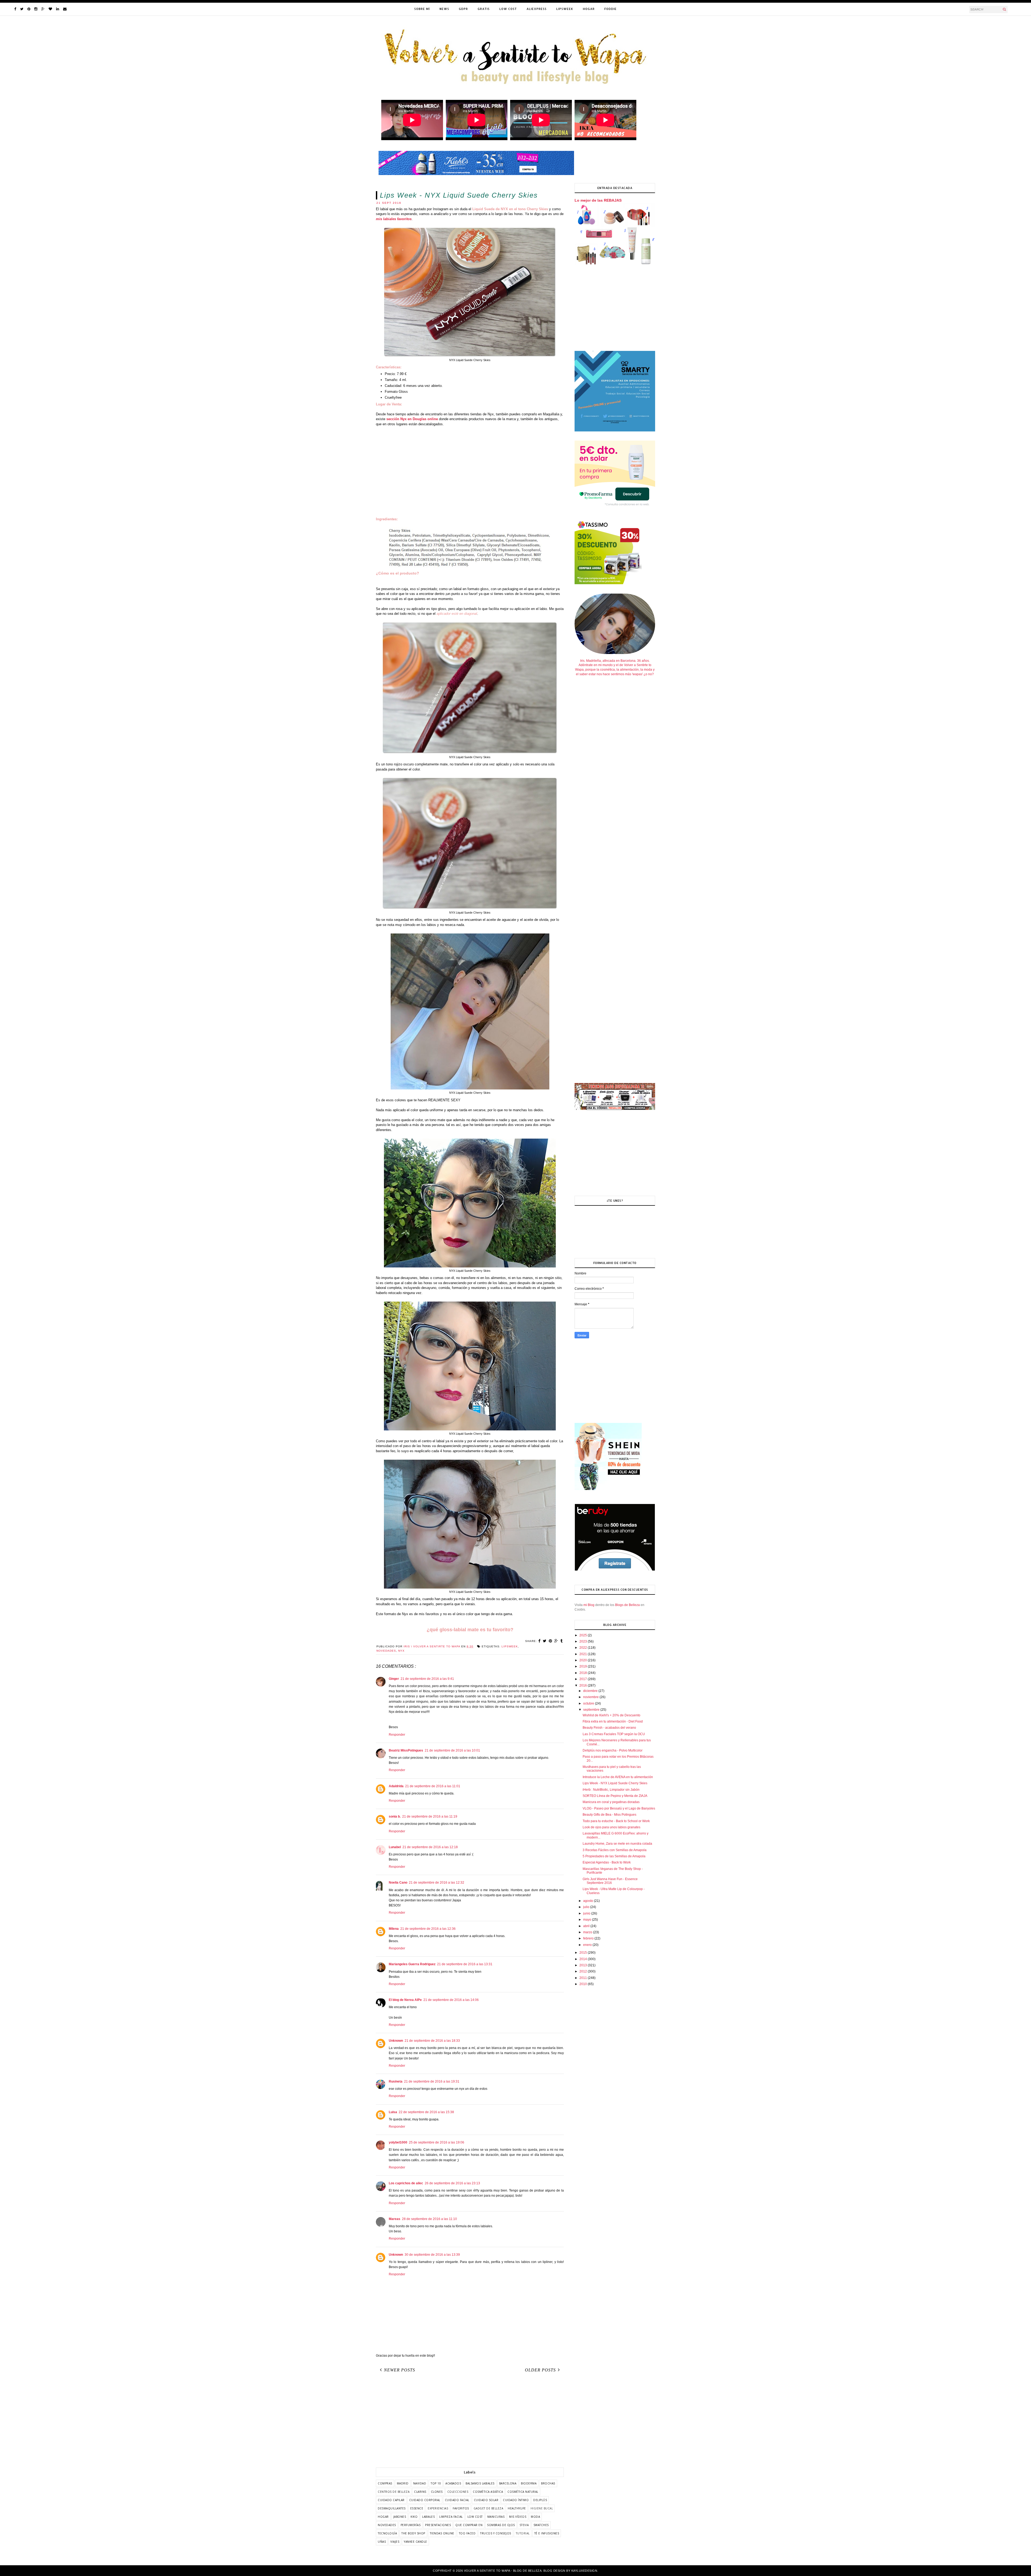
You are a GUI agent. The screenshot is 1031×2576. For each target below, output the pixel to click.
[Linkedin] (58, 9)
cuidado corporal (425, 2500)
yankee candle (415, 2542)
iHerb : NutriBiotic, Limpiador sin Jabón (611, 1790)
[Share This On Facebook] (540, 1641)
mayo (588, 1920)
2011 (584, 1978)
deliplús (540, 2500)
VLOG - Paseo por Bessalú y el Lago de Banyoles (619, 1808)
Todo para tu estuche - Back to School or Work (616, 1821)
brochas (548, 2483)
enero (588, 1945)
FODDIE (611, 9)
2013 (584, 1965)
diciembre (591, 1691)
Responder (397, 1735)
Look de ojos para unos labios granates (611, 1827)
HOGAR (589, 9)
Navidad (420, 2483)
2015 (584, 1953)
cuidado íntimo (516, 2500)
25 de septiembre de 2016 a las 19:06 (437, 2142)
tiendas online (442, 2533)
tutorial (523, 2533)
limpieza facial (451, 2517)
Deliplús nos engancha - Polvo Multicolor (613, 1750)
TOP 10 (436, 2483)
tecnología (387, 2533)
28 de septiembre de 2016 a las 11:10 (429, 2219)
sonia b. (395, 1816)
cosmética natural (523, 2492)
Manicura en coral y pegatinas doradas (611, 1802)
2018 (584, 1673)
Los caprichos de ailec (406, 2183)
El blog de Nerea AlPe (405, 2000)
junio (587, 1913)
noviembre (591, 1697)
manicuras (496, 2517)
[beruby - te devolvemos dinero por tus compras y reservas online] (615, 1570)
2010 (584, 1984)
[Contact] (65, 9)
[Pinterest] (29, 9)
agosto (589, 1901)
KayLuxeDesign (584, 2571)
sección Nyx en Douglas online (412, 419)
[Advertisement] (470, 474)
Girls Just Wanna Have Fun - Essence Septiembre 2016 (610, 1881)
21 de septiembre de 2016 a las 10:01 (452, 1750)
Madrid (403, 2483)
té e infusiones (547, 2533)
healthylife (517, 2508)
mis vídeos (518, 2517)
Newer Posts (400, 2370)
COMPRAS (385, 2483)
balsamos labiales (480, 2483)
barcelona (508, 2483)
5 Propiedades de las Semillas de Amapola (614, 1856)
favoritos (461, 2508)
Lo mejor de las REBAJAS (598, 200)
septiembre (592, 1710)
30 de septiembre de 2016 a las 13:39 (432, 2255)
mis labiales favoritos (394, 219)
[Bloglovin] (50, 9)
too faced (467, 2533)
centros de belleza (394, 2492)
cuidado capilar (391, 2500)
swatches (541, 2525)
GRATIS (484, 9)
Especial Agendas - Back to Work (607, 1862)
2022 (584, 1648)
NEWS (444, 9)
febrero (589, 1938)
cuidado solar (486, 2500)
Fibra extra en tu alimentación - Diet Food (613, 1721)
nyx (401, 1651)
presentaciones (438, 2525)
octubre (589, 1703)
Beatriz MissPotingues (406, 1750)
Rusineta (396, 2081)
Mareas (395, 2219)
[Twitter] (22, 9)
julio (587, 1907)
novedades (386, 1651)
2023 (584, 1641)
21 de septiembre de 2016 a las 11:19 (430, 1816)
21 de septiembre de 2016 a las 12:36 (428, 1929)
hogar (383, 2517)
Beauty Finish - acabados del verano (609, 1728)
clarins (420, 2492)
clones (437, 2492)
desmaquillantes (392, 2508)
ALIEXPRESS (537, 9)
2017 (584, 1679)
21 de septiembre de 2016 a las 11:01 (433, 1786)
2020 (584, 1660)
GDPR (463, 9)
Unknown (396, 2041)
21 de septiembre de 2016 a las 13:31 (465, 1964)
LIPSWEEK (565, 9)
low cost (475, 2517)
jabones (400, 2517)
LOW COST (508, 9)
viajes (395, 2542)
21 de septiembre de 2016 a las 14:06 (451, 2000)
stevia (524, 2525)
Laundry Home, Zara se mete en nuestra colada (617, 1844)
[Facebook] (15, 9)
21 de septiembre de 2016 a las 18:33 (432, 2041)
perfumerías (411, 2525)
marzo (588, 1932)
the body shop (413, 2533)
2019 (584, 1666)
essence (417, 2508)
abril (587, 1926)
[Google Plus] (43, 9)
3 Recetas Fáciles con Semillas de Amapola (615, 1850)
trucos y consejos (496, 2533)
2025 (584, 1635)
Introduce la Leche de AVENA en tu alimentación (618, 1777)
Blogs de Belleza (627, 1605)
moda (535, 2517)
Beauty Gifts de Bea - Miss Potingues (609, 1815)
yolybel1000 (398, 2142)
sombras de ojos (501, 2525)
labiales (428, 2517)
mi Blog (589, 1605)
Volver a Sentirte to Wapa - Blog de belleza (503, 2571)
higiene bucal (542, 2508)
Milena (394, 1929)
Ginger (394, 1679)
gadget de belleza (489, 2508)
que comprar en (469, 2525)
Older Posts (540, 2370)
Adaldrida (396, 1786)
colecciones (458, 2492)
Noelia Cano (398, 1883)
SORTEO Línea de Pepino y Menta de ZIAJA (615, 1796)
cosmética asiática (488, 2492)
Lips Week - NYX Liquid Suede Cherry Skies (615, 1783)
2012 (584, 1971)
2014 (584, 1959)
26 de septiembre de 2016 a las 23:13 (452, 2183)
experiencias (438, 2508)
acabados (453, 2483)
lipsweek (510, 1646)
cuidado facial (457, 2500)
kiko (414, 2517)
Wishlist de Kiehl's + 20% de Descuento (611, 1715)
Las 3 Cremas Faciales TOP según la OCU (614, 1734)
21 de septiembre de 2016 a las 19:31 (432, 2081)
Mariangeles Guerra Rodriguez (412, 1964)
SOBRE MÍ (422, 9)
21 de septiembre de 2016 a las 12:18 (430, 1847)
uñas (382, 2542)
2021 (584, 1654)
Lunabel (395, 1847)
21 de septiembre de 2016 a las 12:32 (437, 1883)
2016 (584, 1685)
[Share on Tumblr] (562, 1641)
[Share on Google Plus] (556, 1641)
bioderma (529, 2483)
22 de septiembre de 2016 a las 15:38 (426, 2112)
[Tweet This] (545, 1641)
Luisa (393, 2112)
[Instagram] (36, 9)
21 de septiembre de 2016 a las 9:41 (427, 1679)
